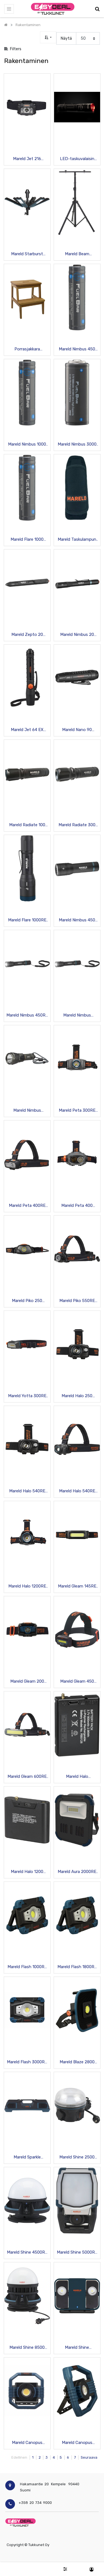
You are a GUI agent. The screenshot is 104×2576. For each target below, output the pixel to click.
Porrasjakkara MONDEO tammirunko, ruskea (27, 349)
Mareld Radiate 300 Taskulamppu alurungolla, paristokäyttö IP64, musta (77, 825)
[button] (48, 37)
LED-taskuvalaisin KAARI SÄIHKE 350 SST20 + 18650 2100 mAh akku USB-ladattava (77, 159)
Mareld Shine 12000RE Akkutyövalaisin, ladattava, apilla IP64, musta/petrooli (77, 2348)
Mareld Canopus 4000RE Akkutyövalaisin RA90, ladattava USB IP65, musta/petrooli (77, 2443)
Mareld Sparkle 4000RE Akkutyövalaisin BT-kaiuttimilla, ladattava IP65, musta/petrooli (27, 2157)
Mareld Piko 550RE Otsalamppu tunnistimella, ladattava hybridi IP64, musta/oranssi (77, 1301)
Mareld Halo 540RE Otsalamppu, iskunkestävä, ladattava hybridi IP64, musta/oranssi (27, 1491)
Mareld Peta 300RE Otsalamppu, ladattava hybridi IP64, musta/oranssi (77, 1111)
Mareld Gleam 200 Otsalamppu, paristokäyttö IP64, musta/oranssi (27, 1682)
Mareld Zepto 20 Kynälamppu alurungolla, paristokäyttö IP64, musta (27, 635)
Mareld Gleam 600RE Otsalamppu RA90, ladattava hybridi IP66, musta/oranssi (27, 1777)
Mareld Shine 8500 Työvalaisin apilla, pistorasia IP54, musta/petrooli (27, 2348)
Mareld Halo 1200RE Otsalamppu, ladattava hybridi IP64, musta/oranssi (27, 1587)
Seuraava (89, 2457)
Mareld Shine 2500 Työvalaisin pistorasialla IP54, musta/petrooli (77, 2157)
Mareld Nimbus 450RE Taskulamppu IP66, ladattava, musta (27, 1016)
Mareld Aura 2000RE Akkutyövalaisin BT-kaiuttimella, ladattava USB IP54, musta (77, 1872)
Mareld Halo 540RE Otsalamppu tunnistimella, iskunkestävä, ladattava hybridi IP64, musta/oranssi (77, 1491)
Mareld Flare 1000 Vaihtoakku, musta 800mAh (27, 540)
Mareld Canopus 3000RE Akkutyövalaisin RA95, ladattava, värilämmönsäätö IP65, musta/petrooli (27, 2443)
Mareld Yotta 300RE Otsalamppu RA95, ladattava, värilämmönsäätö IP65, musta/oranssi (27, 1396)
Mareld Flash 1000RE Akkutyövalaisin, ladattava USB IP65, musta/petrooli (27, 1967)
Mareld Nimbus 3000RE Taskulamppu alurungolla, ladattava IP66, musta (27, 1111)
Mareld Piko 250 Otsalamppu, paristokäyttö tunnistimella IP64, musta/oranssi (27, 1301)
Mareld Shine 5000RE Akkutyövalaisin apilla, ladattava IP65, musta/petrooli (77, 2253)
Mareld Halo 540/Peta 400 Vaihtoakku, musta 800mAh (77, 1777)
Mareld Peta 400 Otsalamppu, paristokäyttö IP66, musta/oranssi (77, 1206)
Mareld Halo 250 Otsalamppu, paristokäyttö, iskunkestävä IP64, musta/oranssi (77, 1396)
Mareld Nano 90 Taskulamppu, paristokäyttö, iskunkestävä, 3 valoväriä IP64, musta (77, 730)
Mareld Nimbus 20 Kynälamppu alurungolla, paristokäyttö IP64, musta (77, 635)
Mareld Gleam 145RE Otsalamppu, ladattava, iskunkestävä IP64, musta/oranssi (77, 1587)
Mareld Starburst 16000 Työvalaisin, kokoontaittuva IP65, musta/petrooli (27, 254)
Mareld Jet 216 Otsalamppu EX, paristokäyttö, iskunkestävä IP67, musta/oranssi (27, 159)
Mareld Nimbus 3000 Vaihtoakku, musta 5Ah (77, 445)
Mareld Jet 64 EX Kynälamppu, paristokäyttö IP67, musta (27, 730)
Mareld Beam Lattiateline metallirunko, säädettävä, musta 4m (77, 254)
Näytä (66, 38)
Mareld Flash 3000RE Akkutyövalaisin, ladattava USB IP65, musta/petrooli (27, 2062)
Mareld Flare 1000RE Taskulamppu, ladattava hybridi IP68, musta (27, 920)
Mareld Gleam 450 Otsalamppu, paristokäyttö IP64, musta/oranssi (77, 1682)
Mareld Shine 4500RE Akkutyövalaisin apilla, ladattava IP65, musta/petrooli (27, 2253)
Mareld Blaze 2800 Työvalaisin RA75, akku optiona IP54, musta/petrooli (77, 2062)
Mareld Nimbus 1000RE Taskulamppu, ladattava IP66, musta (77, 1016)
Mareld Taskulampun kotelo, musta (77, 540)
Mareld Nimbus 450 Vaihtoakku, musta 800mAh (77, 349)
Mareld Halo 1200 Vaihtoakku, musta (27, 1872)
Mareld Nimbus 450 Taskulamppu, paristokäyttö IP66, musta (77, 920)
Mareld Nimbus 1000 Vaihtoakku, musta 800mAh (27, 445)
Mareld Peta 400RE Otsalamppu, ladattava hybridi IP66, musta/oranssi (27, 1206)
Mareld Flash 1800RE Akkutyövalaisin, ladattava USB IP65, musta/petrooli (77, 1967)
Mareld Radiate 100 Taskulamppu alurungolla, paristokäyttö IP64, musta (27, 825)
